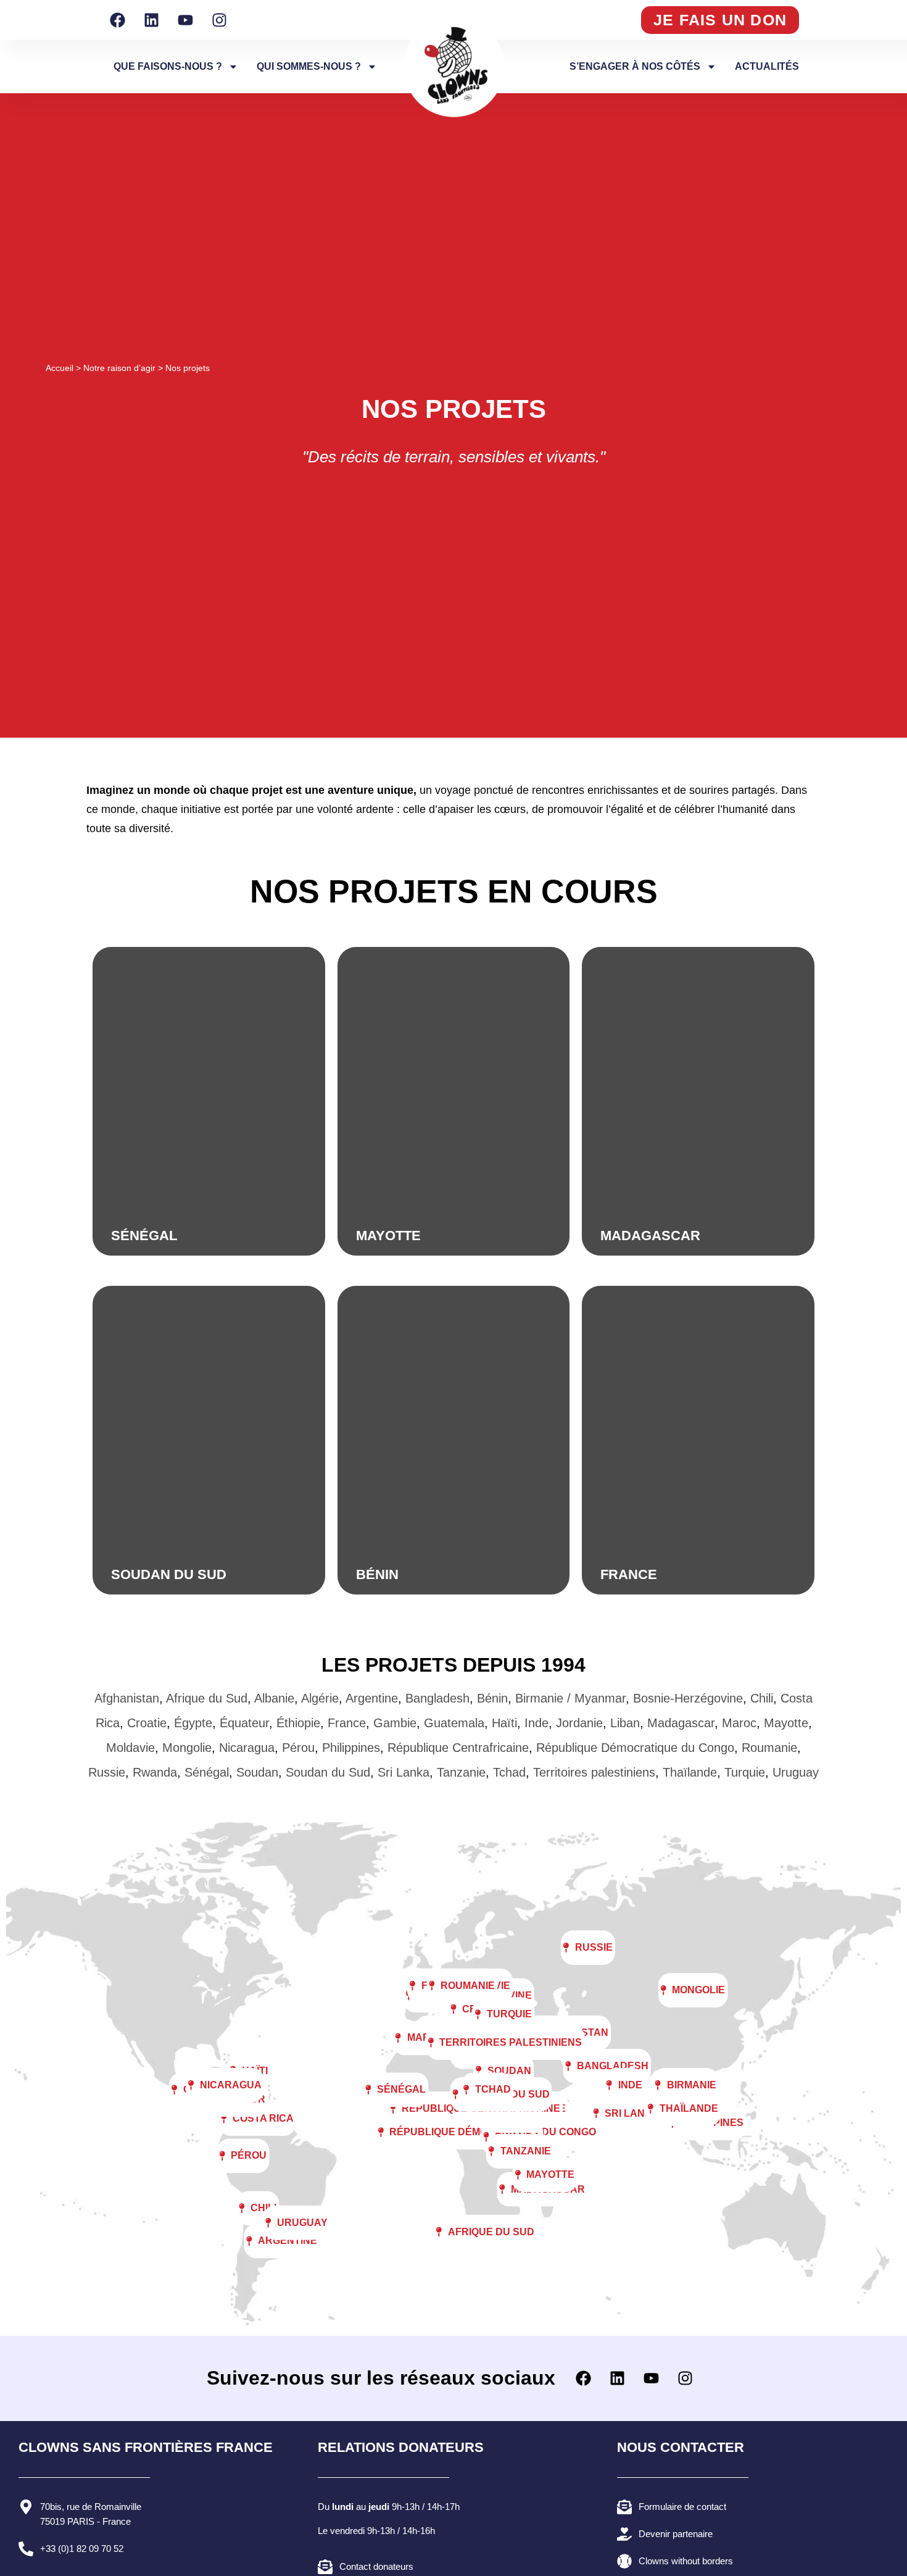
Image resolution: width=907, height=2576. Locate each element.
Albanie (274, 1698)
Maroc (739, 1723)
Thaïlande (690, 1772)
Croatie (147, 1723)
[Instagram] (219, 20)
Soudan (257, 1772)
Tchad (509, 1772)
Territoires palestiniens (594, 1772)
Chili (762, 1698)
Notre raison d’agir (119, 368)
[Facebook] (117, 20)
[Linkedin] (151, 20)
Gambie (395, 1723)
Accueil (60, 368)
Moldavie (130, 1748)
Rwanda (155, 1772)
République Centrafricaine (458, 1748)
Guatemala (454, 1723)
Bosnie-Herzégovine (688, 1698)
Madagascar (681, 1723)
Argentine (372, 1698)
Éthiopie (298, 1723)
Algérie (320, 1698)
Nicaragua (247, 1748)
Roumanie (769, 1748)
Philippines (351, 1748)
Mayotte (786, 1723)
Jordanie (579, 1723)
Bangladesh (437, 1698)
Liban (625, 1723)
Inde (536, 1723)
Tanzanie (461, 1772)
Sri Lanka (404, 1772)
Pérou (298, 1748)
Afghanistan (127, 1698)
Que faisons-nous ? (168, 66)
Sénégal (207, 1772)
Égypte (193, 1723)
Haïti (504, 1723)
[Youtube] (185, 20)
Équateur (244, 1723)
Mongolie (187, 1748)
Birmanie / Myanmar (570, 1698)
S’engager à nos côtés (635, 66)
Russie (107, 1772)
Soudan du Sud (328, 1772)
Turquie (745, 1772)
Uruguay (796, 1772)
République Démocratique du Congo (635, 1748)
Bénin (492, 1698)
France (347, 1723)
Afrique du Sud (207, 1698)
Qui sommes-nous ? (309, 66)
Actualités (767, 66)
